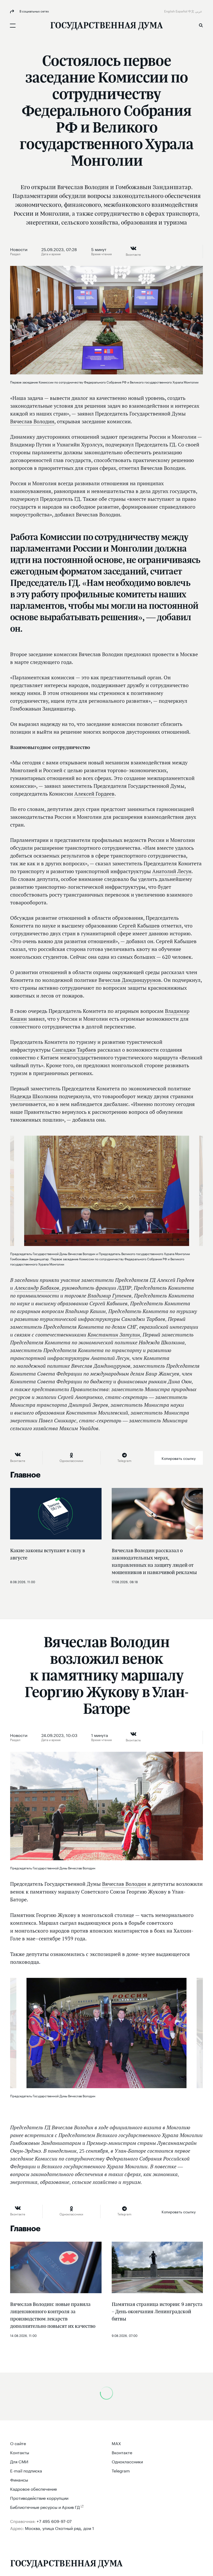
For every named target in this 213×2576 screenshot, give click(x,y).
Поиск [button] (201, 25)
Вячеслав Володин (32, 421)
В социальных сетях (34, 11)
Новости (19, 249)
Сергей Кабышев (139, 926)
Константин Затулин (114, 1335)
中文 (192, 11)
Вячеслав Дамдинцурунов (130, 980)
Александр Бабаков (37, 1288)
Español (182, 11)
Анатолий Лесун (172, 871)
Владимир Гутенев (109, 1296)
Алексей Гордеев (94, 794)
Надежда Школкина (34, 1096)
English (170, 11)
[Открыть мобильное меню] (13, 25)
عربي (199, 11)
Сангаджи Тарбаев (74, 1050)
